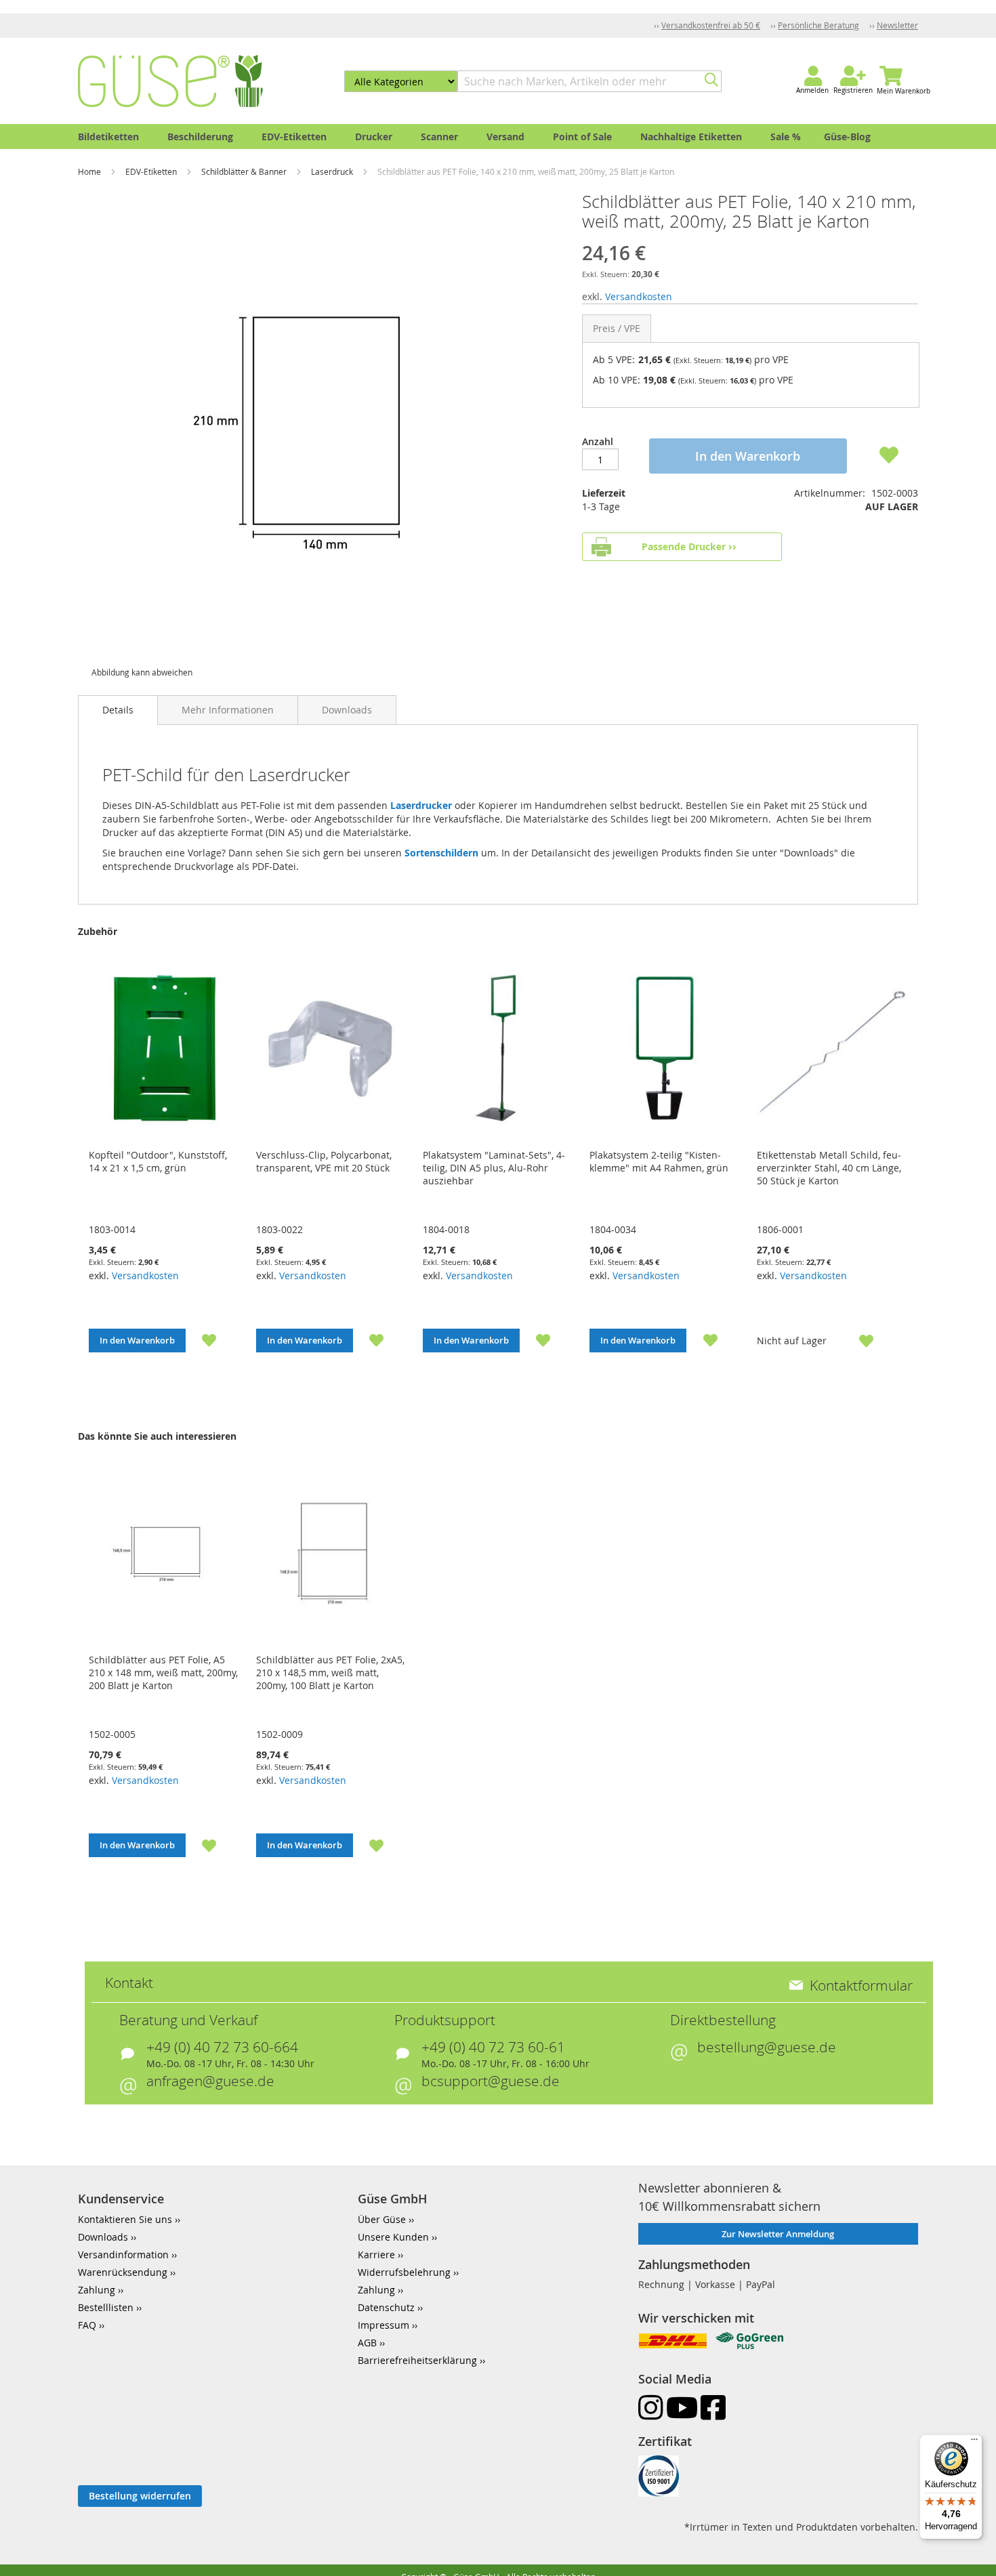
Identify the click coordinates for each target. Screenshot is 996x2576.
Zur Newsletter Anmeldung (778, 2234)
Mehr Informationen (228, 710)
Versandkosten (639, 296)
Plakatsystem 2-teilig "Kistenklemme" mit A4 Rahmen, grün (659, 1161)
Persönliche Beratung (818, 25)
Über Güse (382, 2219)
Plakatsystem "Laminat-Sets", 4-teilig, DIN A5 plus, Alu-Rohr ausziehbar (494, 1168)
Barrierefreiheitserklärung (417, 2360)
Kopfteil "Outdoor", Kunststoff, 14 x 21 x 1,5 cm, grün (158, 1161)
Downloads (347, 710)
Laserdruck (333, 171)
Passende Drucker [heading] (684, 546)
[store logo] (170, 81)
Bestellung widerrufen (140, 2496)
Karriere (376, 2255)
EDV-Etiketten (152, 171)
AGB (367, 2343)
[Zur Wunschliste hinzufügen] (201, 1340)
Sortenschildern (443, 853)
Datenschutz (386, 2307)
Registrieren (853, 90)
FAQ (87, 2325)
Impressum (383, 2325)
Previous (60, 1170)
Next (936, 1170)
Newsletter (897, 25)
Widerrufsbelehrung (404, 2272)
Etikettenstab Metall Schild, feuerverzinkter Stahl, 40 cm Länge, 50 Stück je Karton (829, 1168)
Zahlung (97, 2290)
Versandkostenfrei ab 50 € (711, 25)
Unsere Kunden (393, 2237)
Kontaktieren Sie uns (125, 2219)
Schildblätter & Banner (245, 171)
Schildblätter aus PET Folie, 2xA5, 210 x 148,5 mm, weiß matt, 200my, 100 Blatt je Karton (330, 1673)
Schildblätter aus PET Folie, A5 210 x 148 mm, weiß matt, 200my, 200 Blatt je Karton (163, 1673)
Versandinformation (123, 2255)
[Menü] (974, 2443)
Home (90, 171)
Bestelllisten (106, 2307)
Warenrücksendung (123, 2272)
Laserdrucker (422, 805)
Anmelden (812, 90)
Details (118, 710)
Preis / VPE (617, 328)
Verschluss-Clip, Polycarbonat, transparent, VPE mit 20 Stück (324, 1161)
